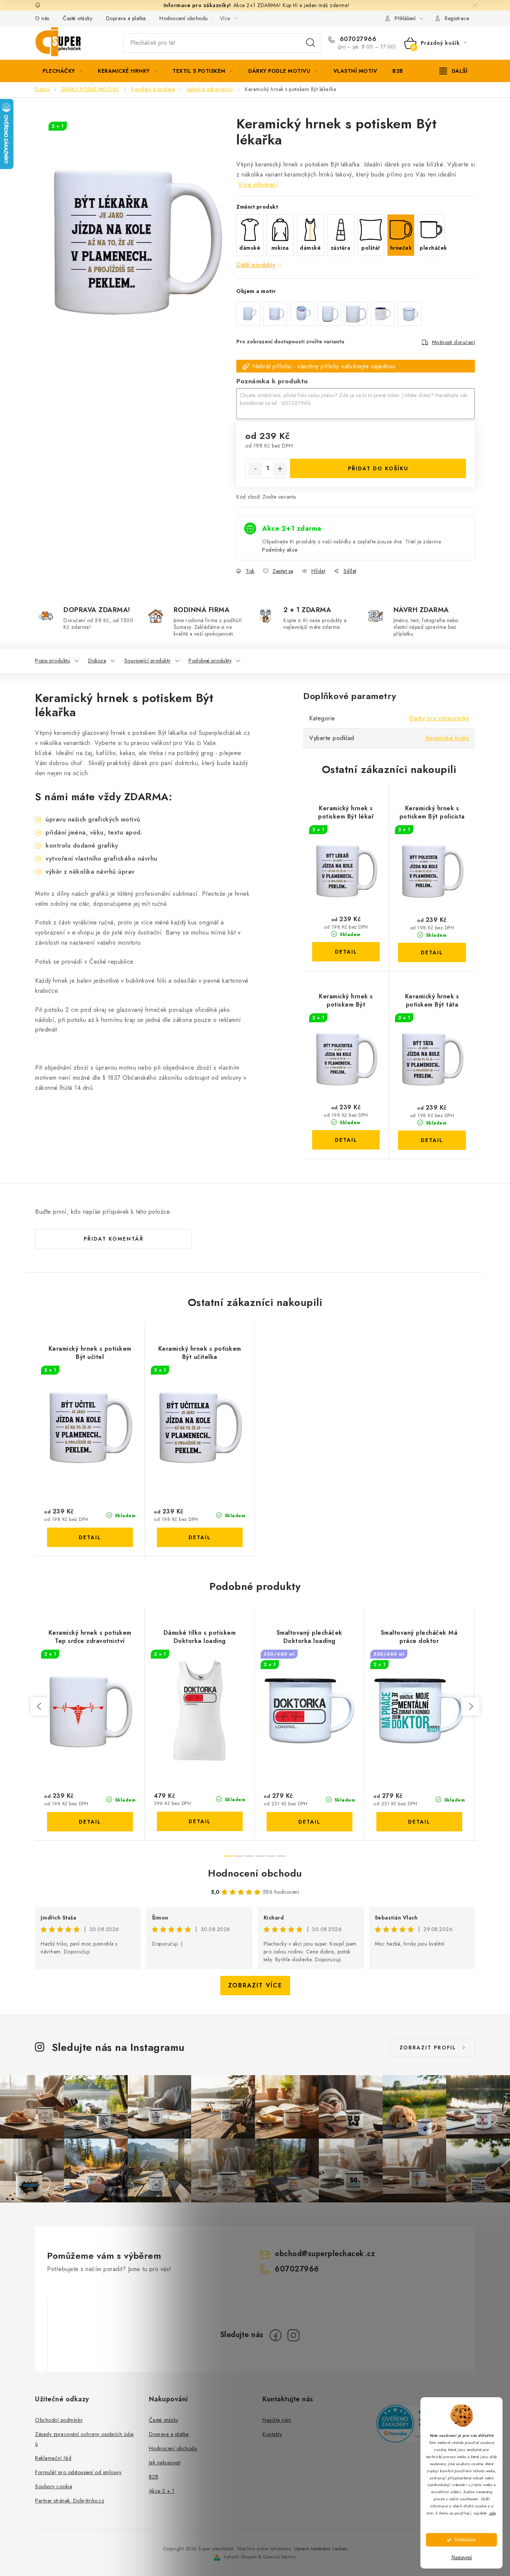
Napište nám (277, 2420)
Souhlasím (465, 2540)
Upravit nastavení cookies (321, 2549)
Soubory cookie (54, 2486)
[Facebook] (276, 2335)
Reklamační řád (53, 2458)
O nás (42, 18)
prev (40, 1706)
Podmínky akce (280, 550)
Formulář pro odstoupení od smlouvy (78, 2472)
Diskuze (97, 661)
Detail (346, 952)
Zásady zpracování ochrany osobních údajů (85, 2439)
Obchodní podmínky (59, 2420)
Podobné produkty (210, 661)
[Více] (453, 71)
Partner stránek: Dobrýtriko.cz (70, 2501)
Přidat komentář (114, 1239)
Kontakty (272, 2434)
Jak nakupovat (165, 2463)
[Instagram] (293, 2335)
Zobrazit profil (428, 2048)
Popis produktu (52, 661)
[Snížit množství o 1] (255, 469)
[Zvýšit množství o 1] (280, 469)
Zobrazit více (255, 1985)
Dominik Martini (280, 2557)
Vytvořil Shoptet (240, 2557)
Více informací (258, 185)
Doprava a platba (126, 18)
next (470, 1706)
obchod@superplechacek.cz (325, 2254)
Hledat (311, 43)
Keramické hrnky (447, 738)
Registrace (457, 18)
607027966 (357, 39)
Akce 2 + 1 (162, 2491)
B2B (154, 2477)
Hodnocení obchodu (184, 18)
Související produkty (147, 661)
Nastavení (462, 2558)
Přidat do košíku (378, 468)
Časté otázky (77, 18)
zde (492, 2513)
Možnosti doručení (454, 342)
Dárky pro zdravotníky (439, 718)
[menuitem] (63, 71)
